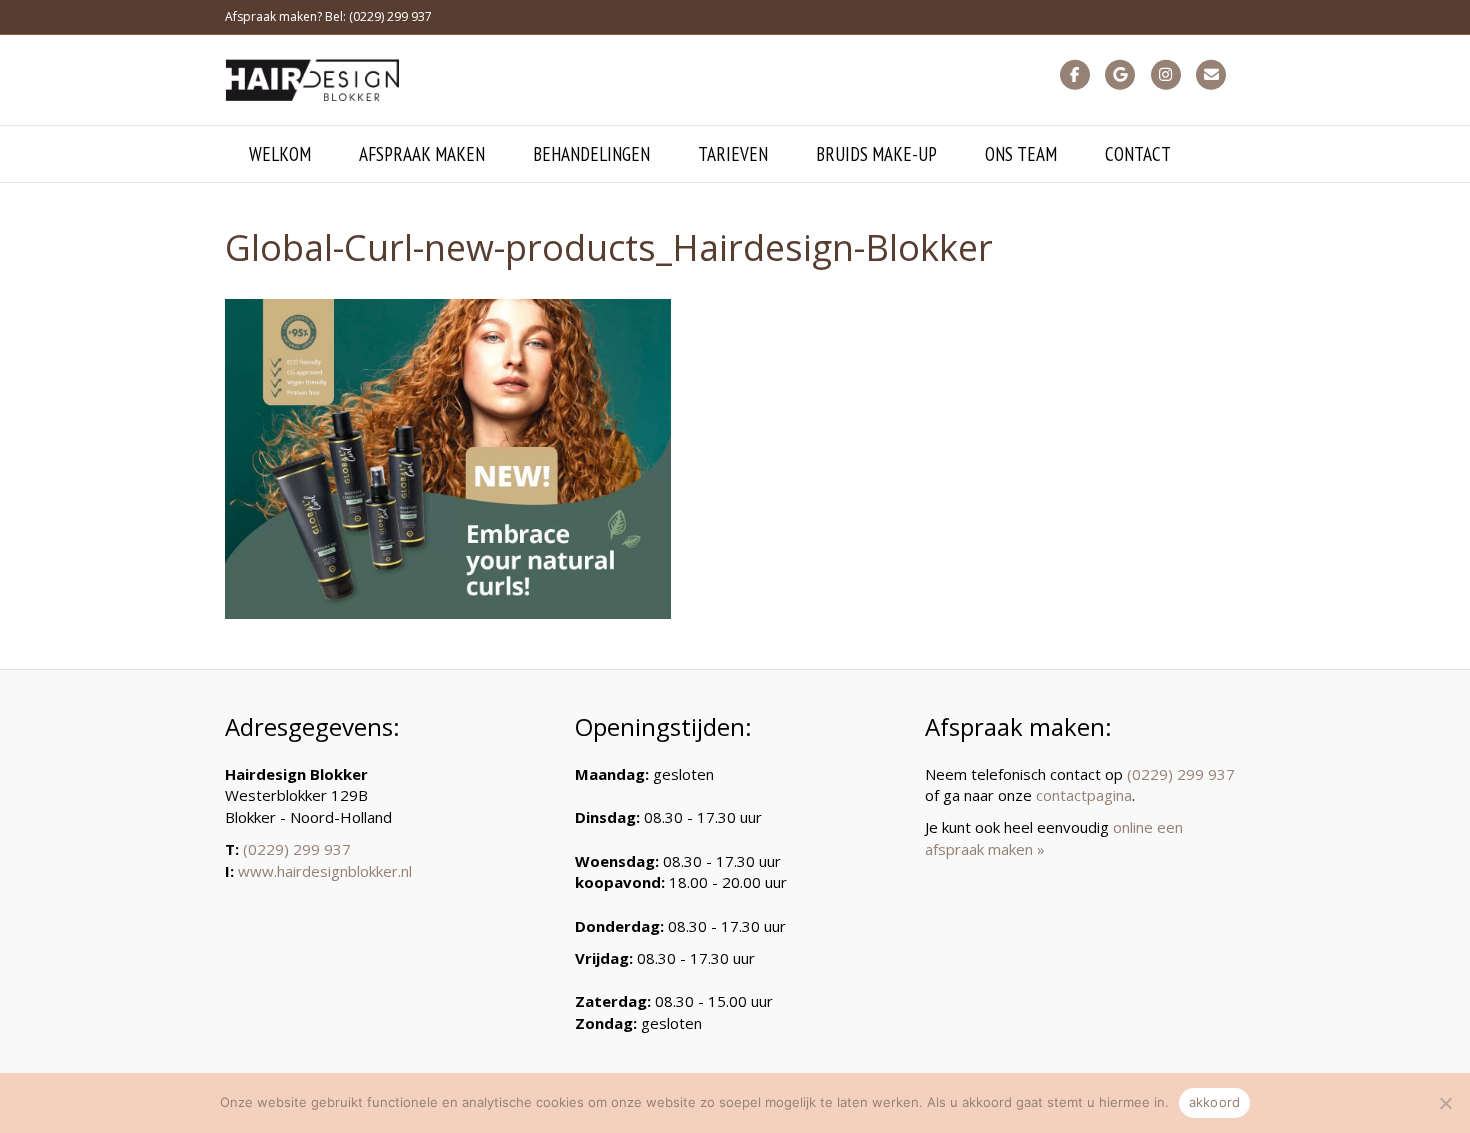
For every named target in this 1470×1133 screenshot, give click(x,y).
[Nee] (1445, 1103)
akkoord (1215, 1102)
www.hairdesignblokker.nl (325, 871)
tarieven (733, 154)
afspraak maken (422, 154)
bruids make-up (876, 154)
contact (1138, 154)
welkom (280, 154)
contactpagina (1084, 795)
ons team (1021, 154)
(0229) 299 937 (297, 849)
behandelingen (591, 154)
